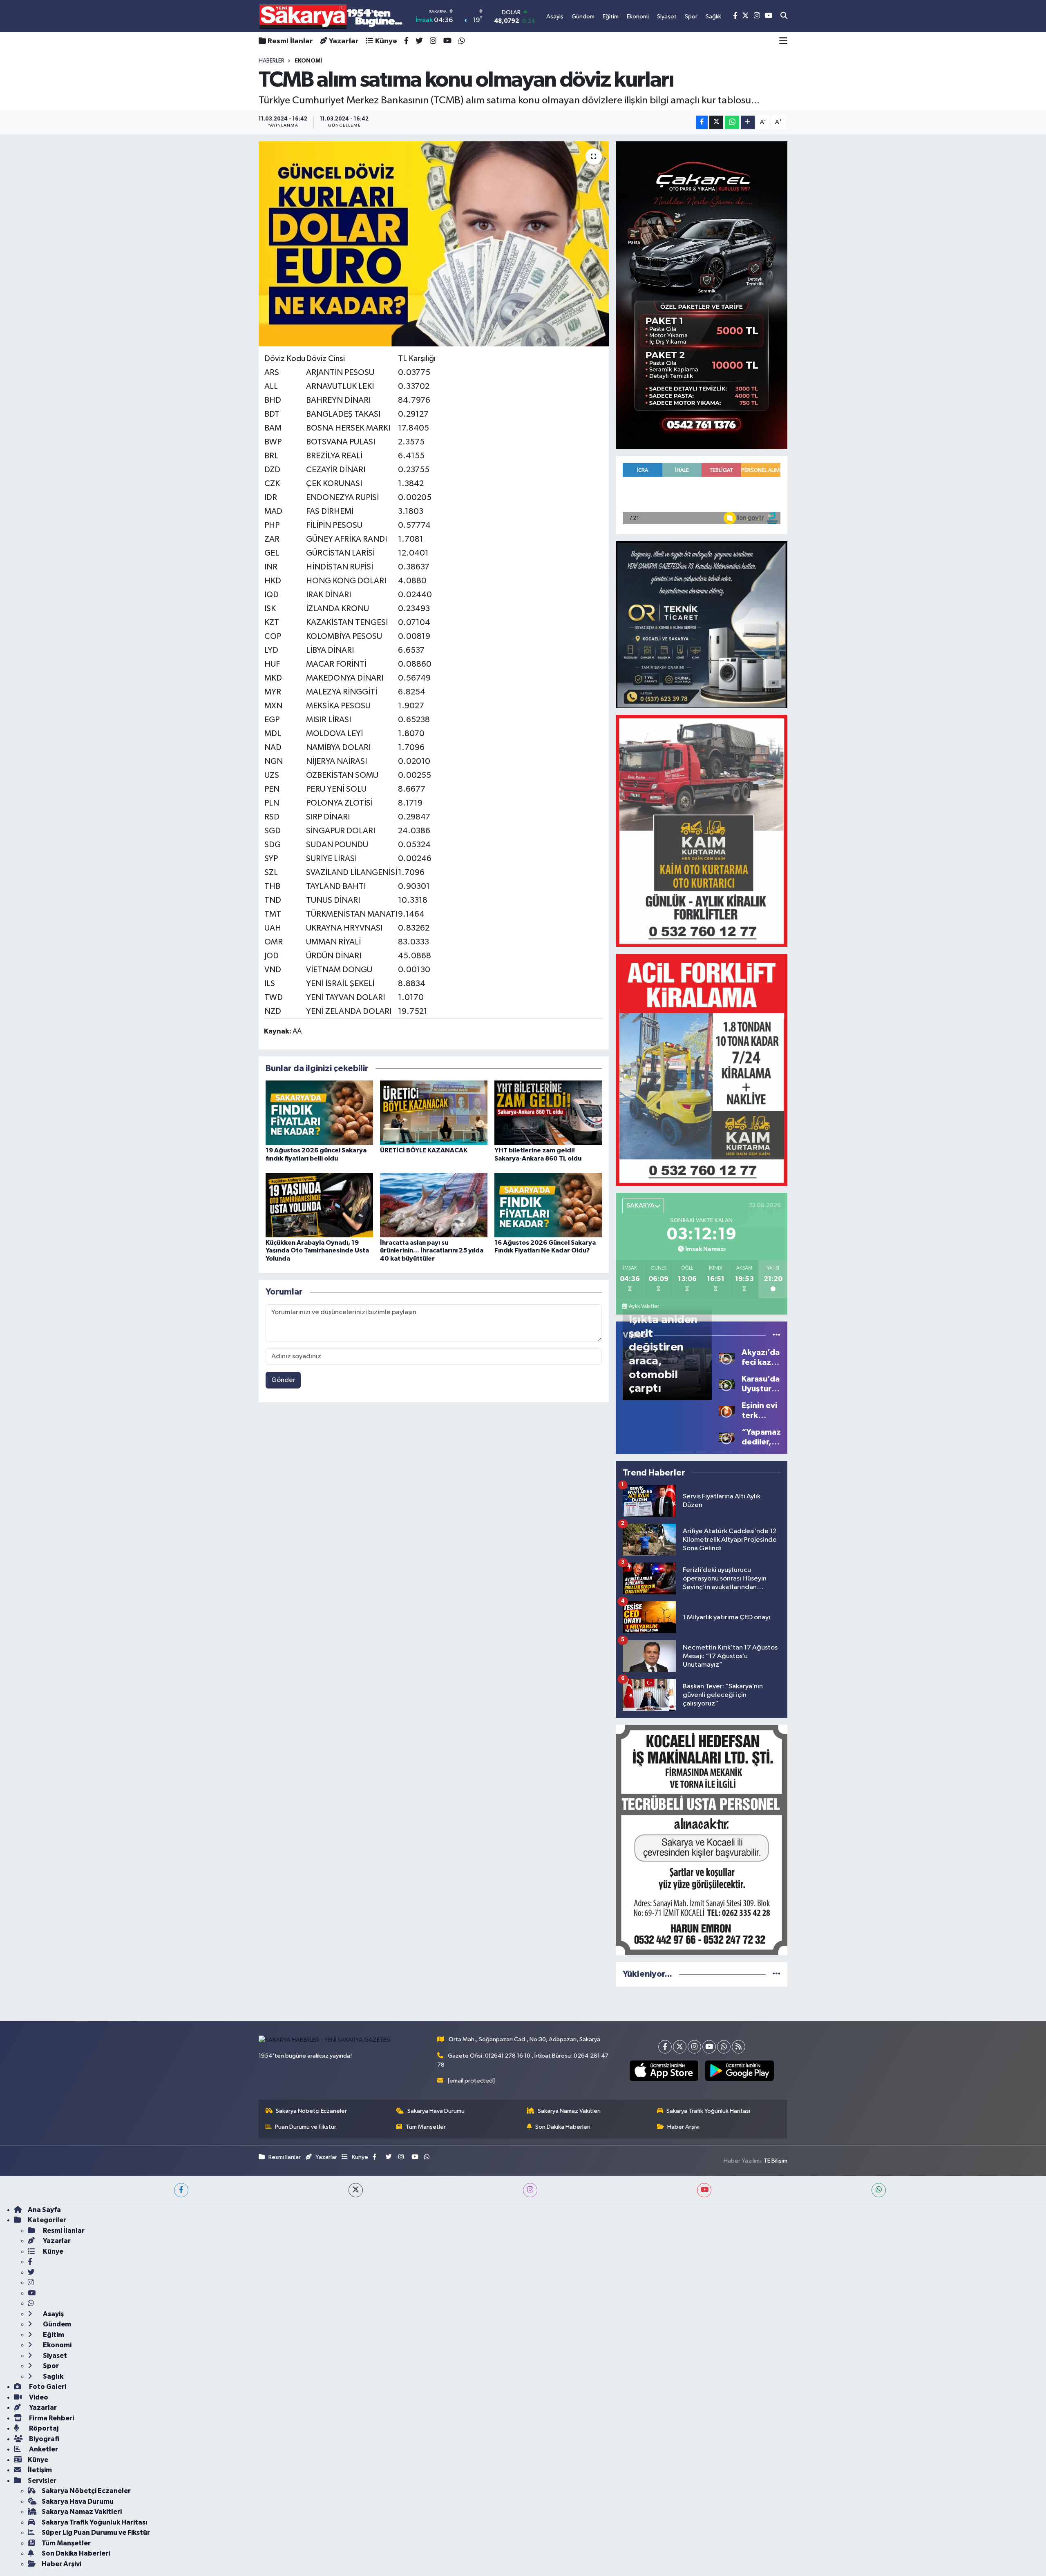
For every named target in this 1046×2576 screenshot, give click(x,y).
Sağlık (53, 2376)
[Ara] (784, 16)
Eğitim (53, 2335)
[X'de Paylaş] (716, 122)
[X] (680, 2047)
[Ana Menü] (783, 41)
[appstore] (664, 2071)
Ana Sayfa (44, 2210)
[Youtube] (709, 2047)
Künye (386, 41)
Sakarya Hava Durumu (436, 2111)
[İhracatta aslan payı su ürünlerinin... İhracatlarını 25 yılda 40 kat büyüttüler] (434, 1205)
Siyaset (54, 2356)
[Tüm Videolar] (777, 1335)
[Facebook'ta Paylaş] (702, 122)
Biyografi (44, 2439)
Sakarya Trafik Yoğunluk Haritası (708, 2111)
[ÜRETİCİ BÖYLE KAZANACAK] (434, 1113)
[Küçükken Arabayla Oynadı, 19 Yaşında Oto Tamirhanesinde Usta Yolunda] (319, 1205)
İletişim (40, 2470)
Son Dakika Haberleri (563, 2127)
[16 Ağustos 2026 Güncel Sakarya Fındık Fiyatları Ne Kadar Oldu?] (548, 1205)
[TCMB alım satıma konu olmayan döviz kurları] (434, 244)
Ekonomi (57, 2345)
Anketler (43, 2449)
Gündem (56, 2324)
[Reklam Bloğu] (702, 295)
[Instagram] (694, 2047)
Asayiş (53, 2314)
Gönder (283, 1380)
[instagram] (530, 2190)
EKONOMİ (308, 61)
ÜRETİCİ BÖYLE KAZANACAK (424, 1150)
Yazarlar (344, 41)
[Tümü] (777, 1974)
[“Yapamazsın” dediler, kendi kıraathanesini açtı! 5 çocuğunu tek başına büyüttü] (727, 1437)
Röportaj (43, 2428)
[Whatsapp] (724, 2047)
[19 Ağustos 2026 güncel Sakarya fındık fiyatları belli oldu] (319, 1113)
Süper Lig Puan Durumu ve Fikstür (96, 2532)
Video (38, 2397)
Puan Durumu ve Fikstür (306, 2127)
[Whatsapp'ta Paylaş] (732, 122)
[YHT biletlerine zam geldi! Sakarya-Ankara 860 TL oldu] (548, 1113)
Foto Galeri (47, 2387)
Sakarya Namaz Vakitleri (569, 2111)
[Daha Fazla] (748, 122)
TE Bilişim (776, 2161)
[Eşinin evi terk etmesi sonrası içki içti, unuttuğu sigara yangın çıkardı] (727, 1410)
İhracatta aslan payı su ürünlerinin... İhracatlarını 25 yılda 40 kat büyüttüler (432, 1250)
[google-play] (739, 2071)
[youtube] (704, 2190)
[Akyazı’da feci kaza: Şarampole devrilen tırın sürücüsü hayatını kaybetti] (727, 1357)
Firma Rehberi (51, 2418)
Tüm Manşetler (426, 2127)
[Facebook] (665, 2047)
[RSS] (739, 2047)
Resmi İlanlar (290, 41)
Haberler (272, 61)
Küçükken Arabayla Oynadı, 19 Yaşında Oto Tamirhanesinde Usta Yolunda (317, 1250)
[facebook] (181, 2190)
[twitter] (356, 2190)
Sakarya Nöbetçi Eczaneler (311, 2111)
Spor (50, 2366)
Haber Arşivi (683, 2127)
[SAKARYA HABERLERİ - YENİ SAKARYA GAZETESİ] (331, 16)
